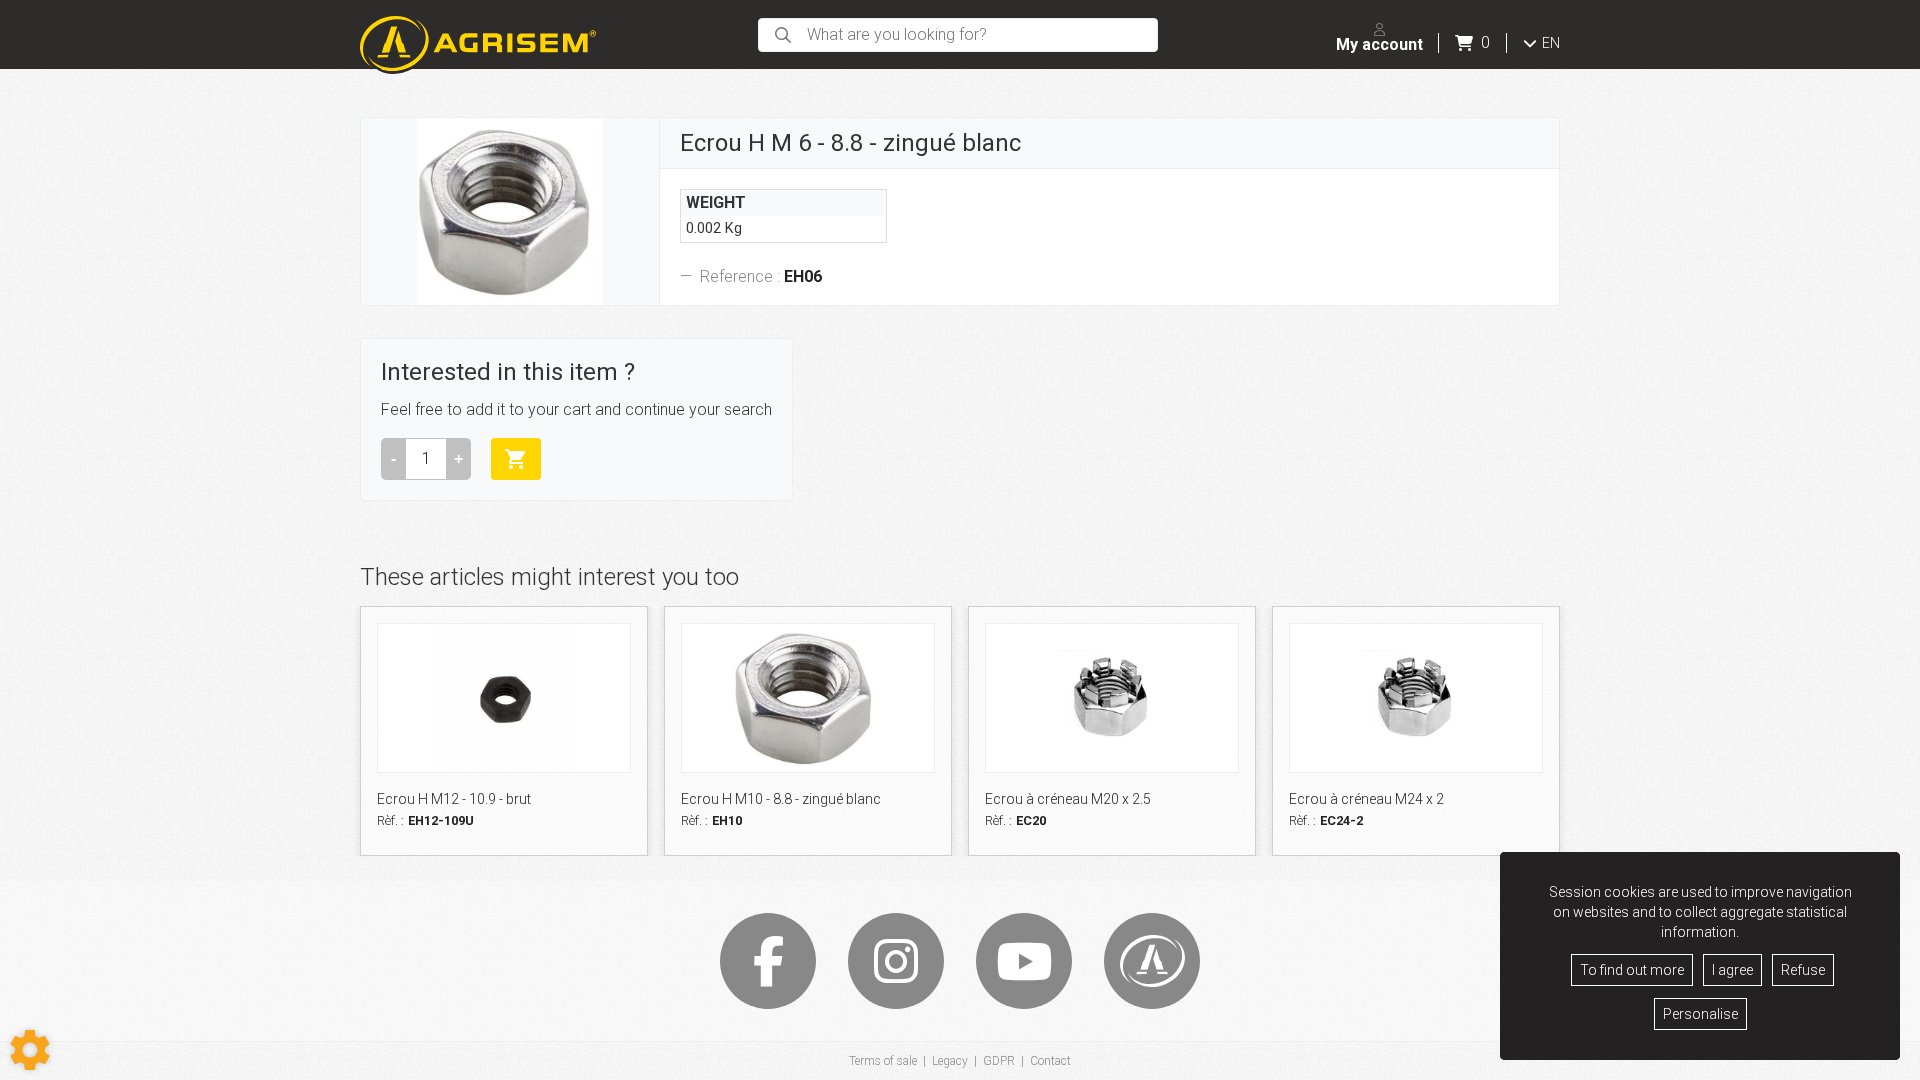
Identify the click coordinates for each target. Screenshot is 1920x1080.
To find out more (1632, 970)
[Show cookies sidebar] (30, 1050)
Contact (1050, 1061)
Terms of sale (883, 1061)
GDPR (999, 1061)
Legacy (950, 1061)
